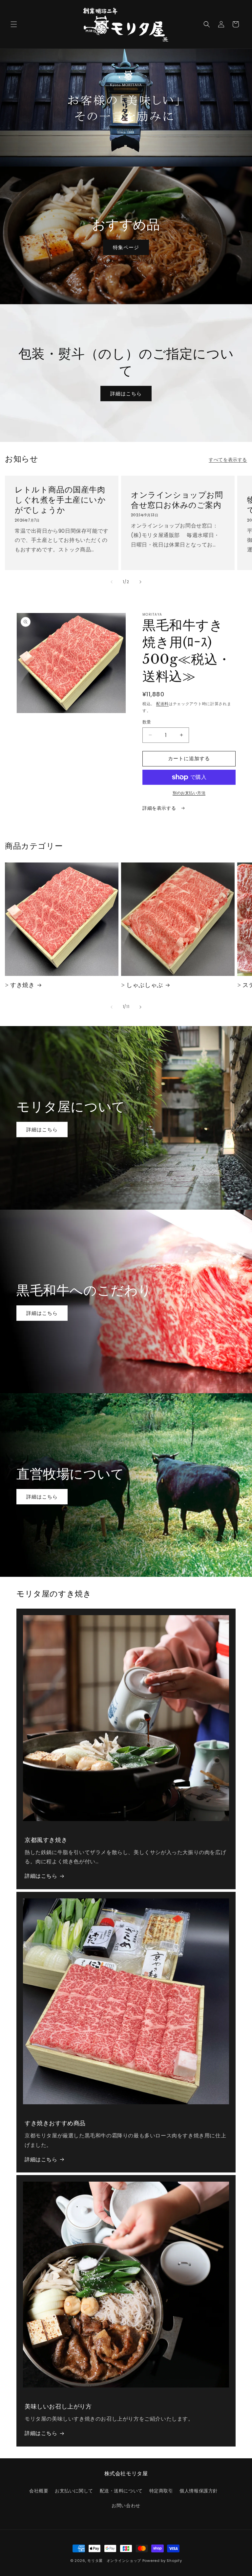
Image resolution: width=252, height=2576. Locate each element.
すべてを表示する (228, 460)
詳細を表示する (160, 808)
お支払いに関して (74, 2491)
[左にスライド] (112, 582)
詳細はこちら (126, 393)
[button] (14, 24)
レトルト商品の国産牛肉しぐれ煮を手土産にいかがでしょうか (60, 500)
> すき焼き (20, 985)
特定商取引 (161, 2491)
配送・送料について (121, 2491)
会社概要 (39, 2491)
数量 (147, 722)
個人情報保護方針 (199, 2491)
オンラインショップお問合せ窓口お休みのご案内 (177, 500)
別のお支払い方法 (189, 793)
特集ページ (126, 247)
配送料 (162, 704)
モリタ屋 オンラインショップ (114, 2561)
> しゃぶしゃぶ (142, 985)
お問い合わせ (126, 2506)
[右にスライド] (140, 582)
